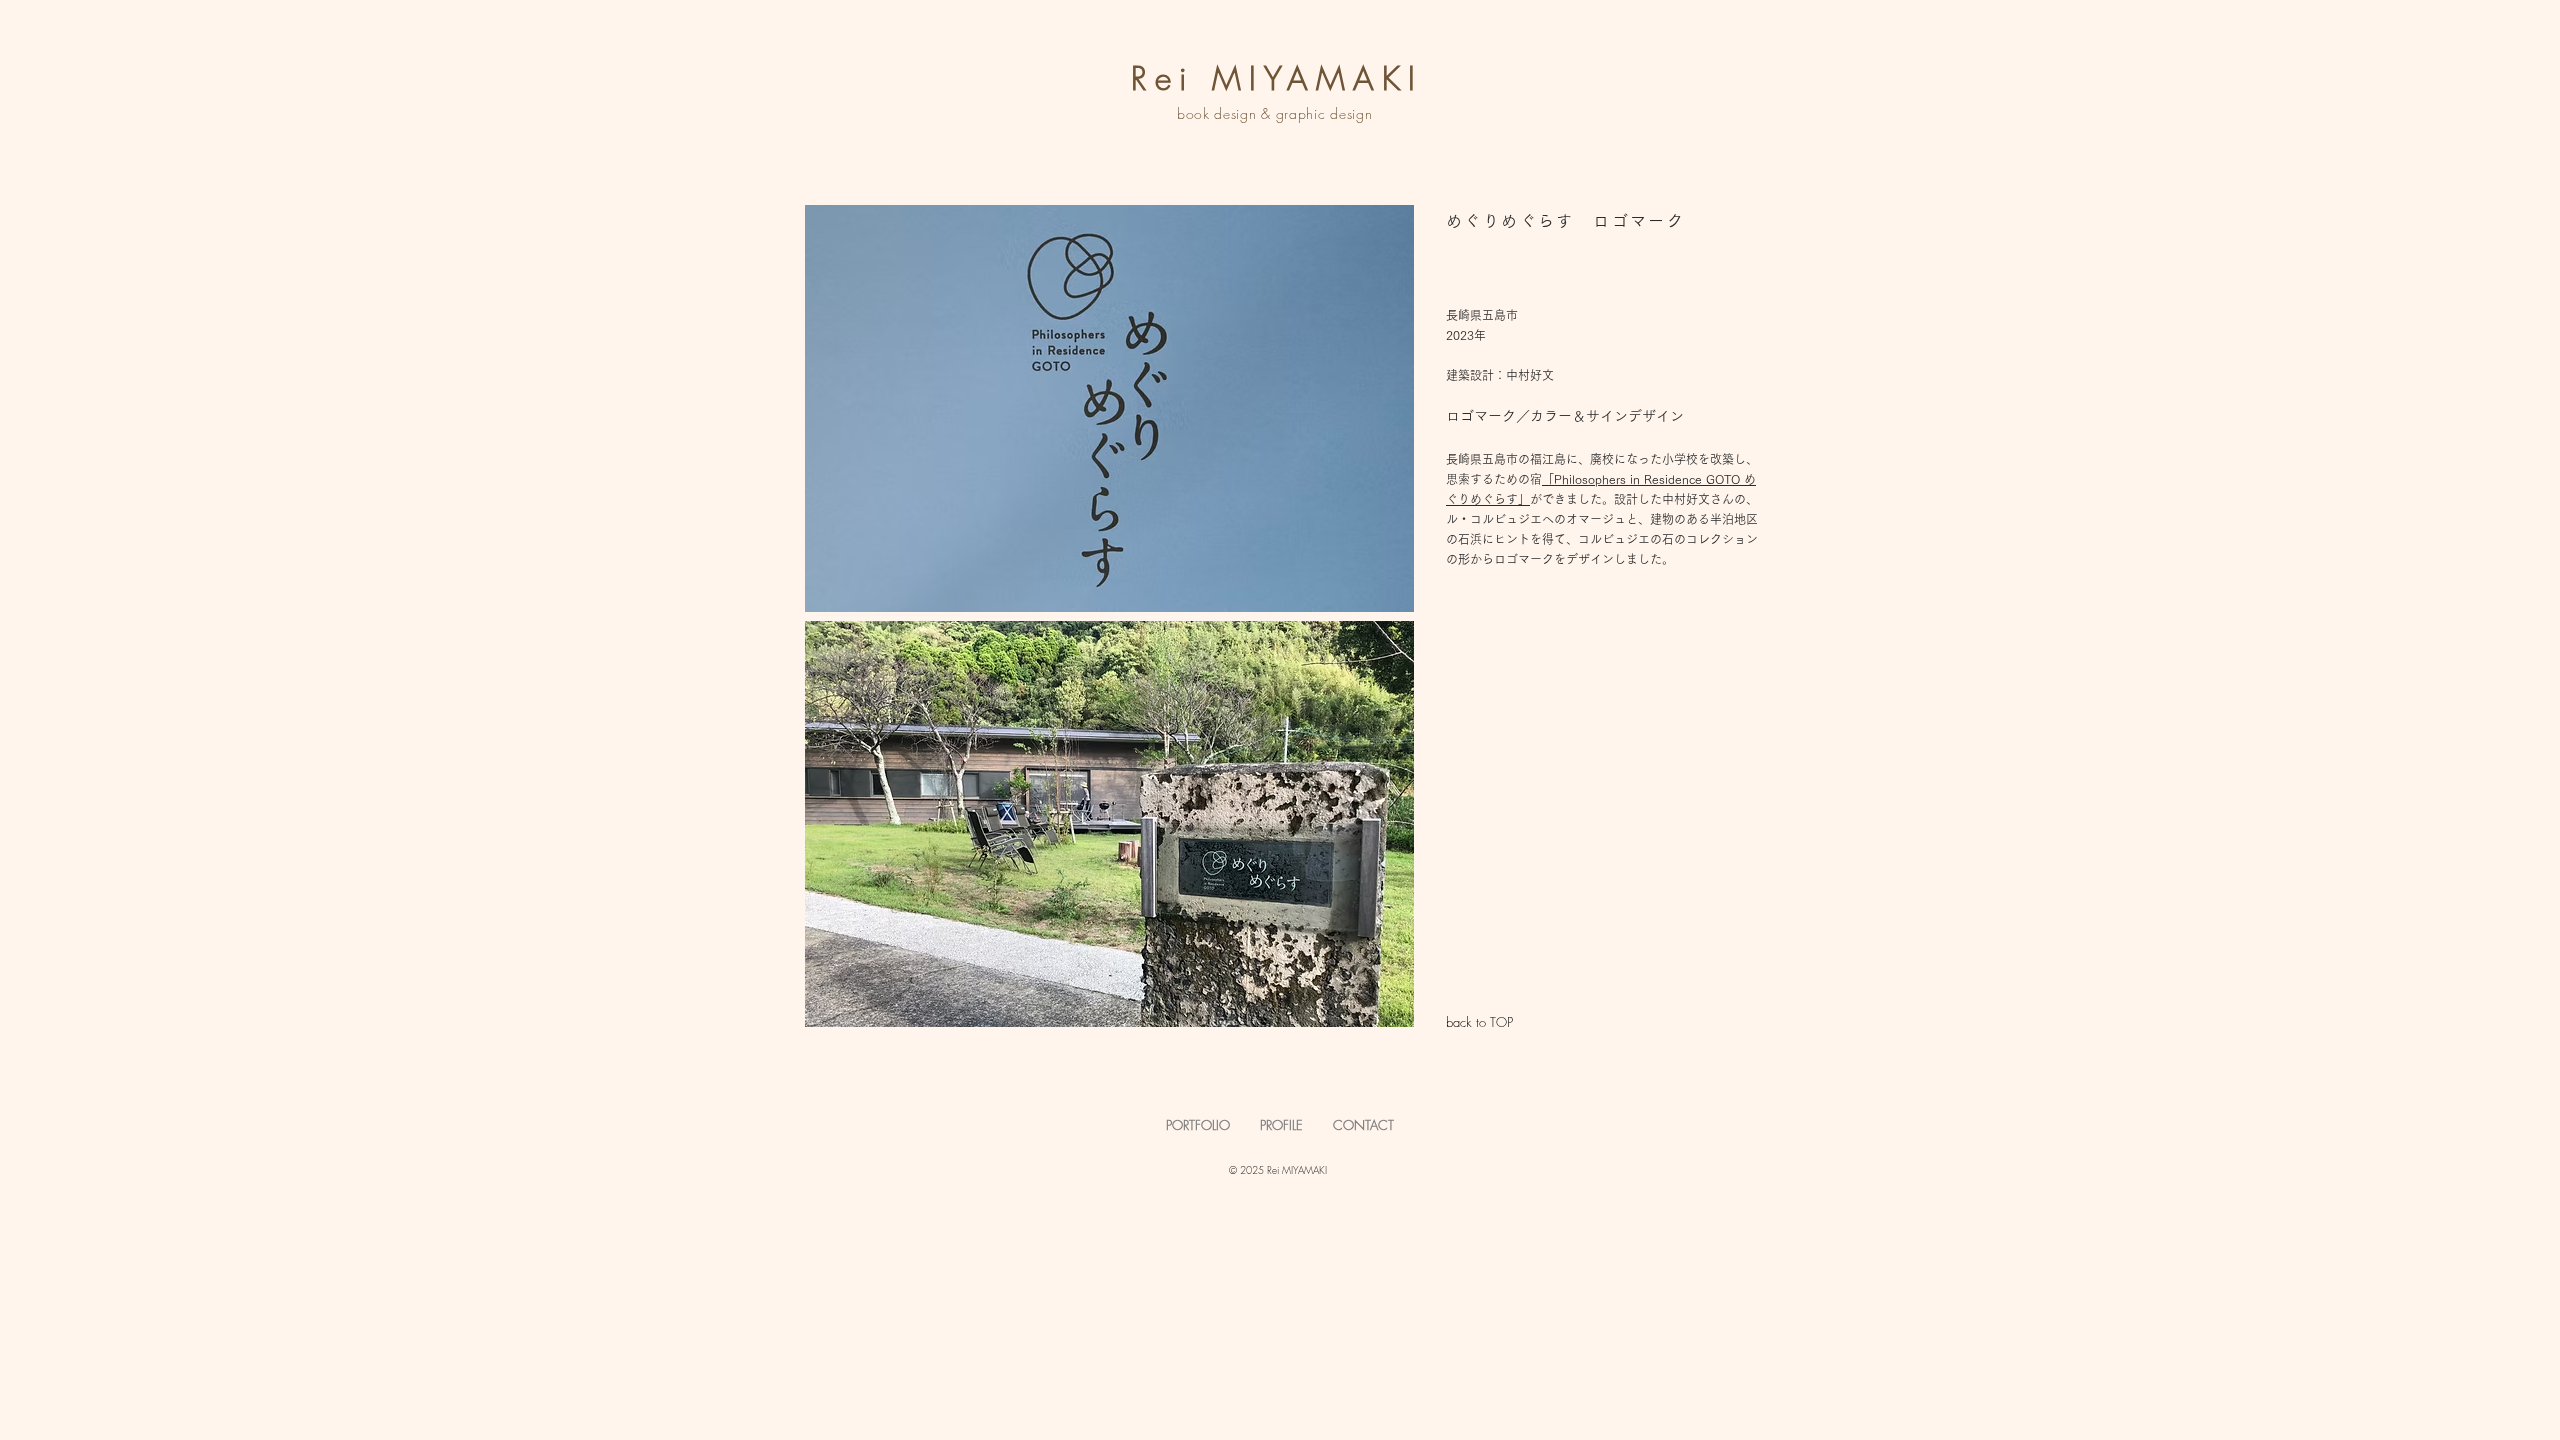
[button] (1109, 408)
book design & (1226, 113)
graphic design (1327, 113)
